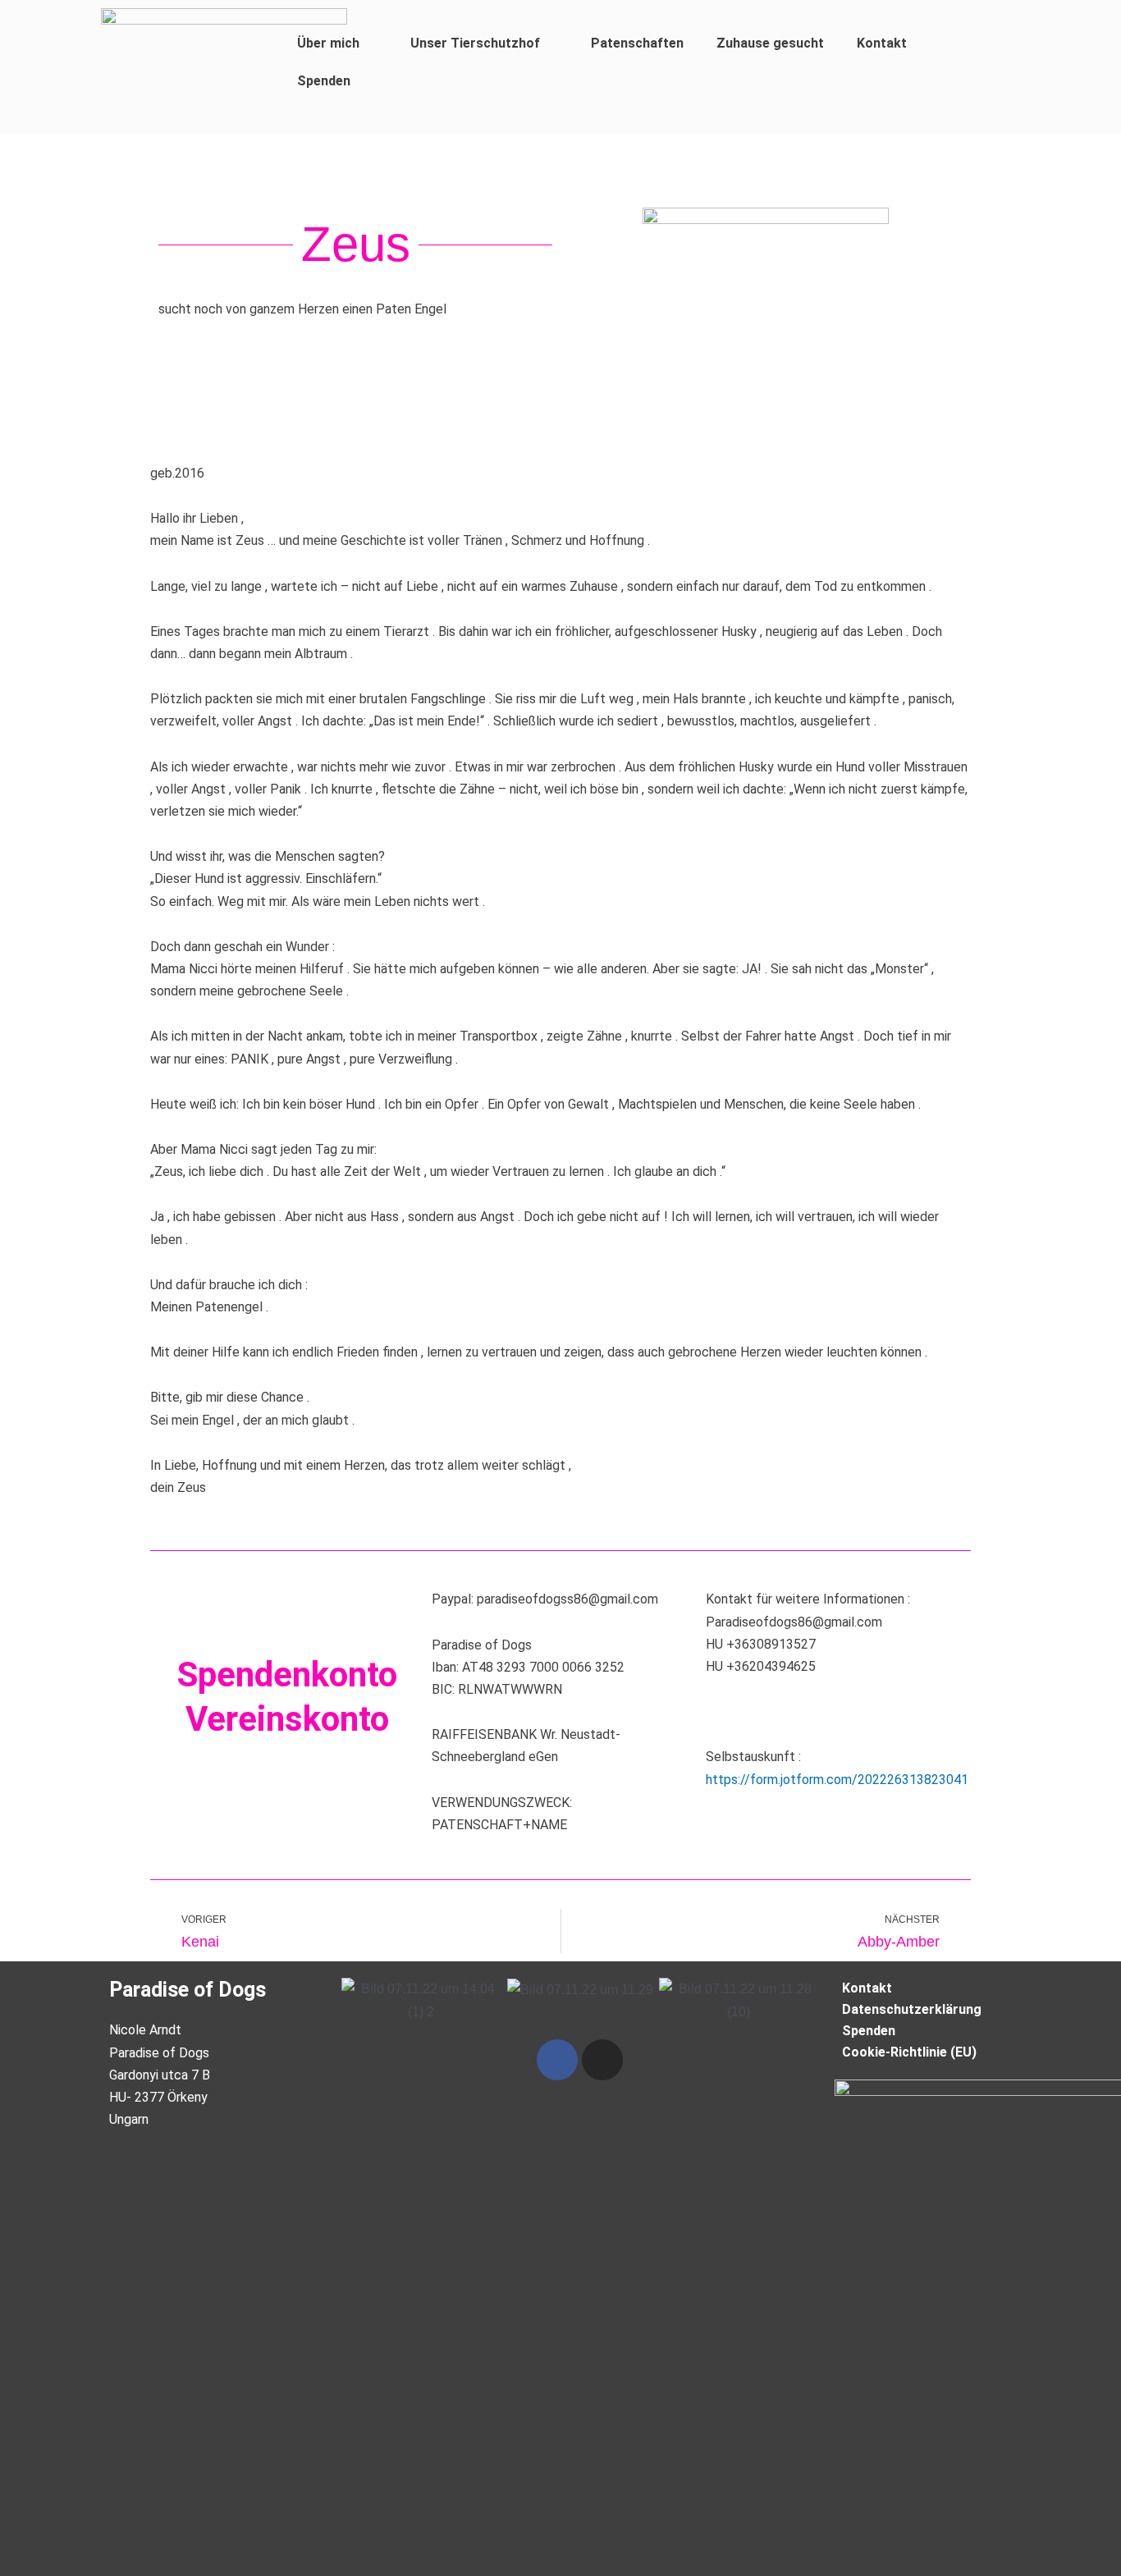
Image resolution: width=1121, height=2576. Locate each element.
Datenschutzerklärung (912, 2009)
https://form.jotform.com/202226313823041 (837, 1780)
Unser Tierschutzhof (475, 43)
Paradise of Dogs (188, 1990)
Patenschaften (637, 43)
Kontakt (882, 43)
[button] (357, 2000)
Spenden (324, 81)
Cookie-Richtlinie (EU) (909, 2052)
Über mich (328, 43)
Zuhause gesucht (770, 43)
